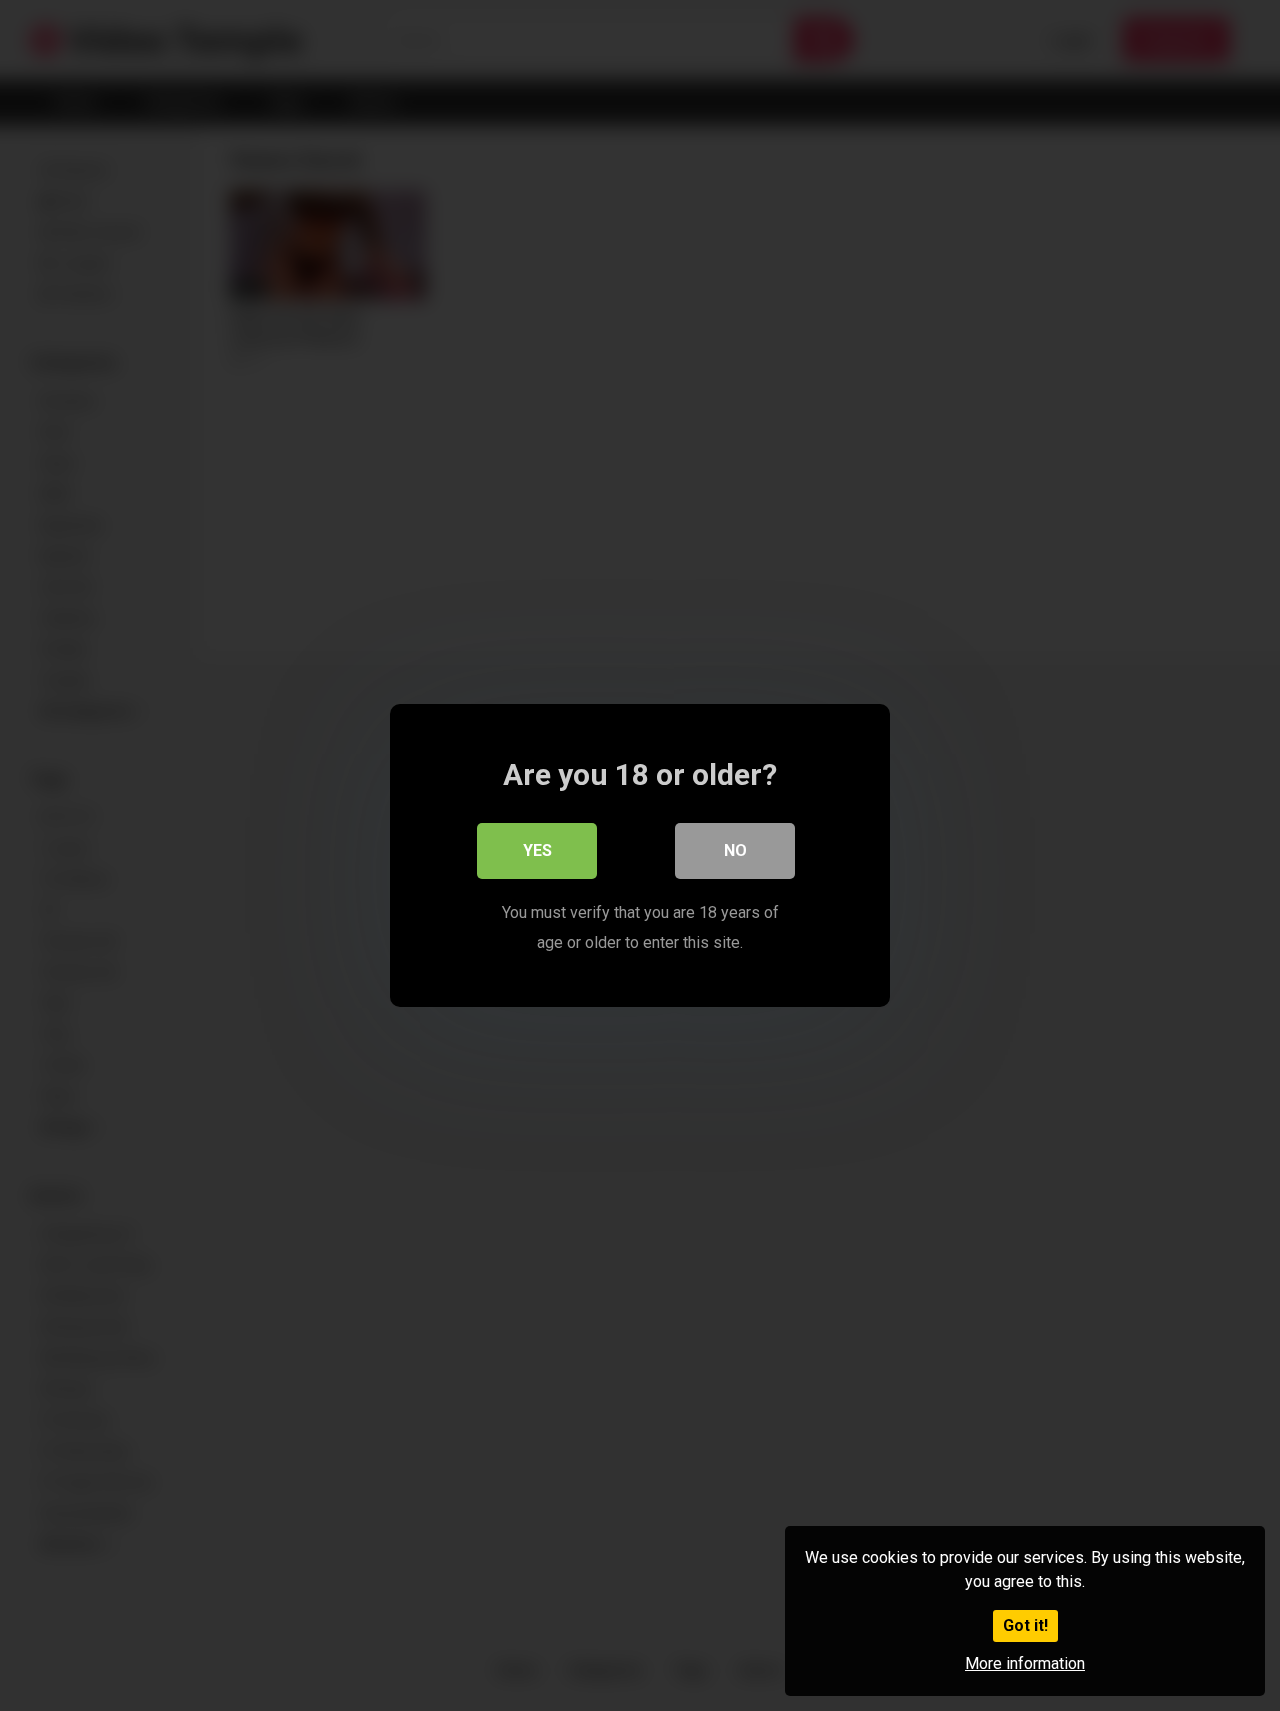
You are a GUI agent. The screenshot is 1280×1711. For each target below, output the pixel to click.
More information (1025, 1663)
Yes (537, 850)
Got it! (1025, 1625)
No (735, 850)
